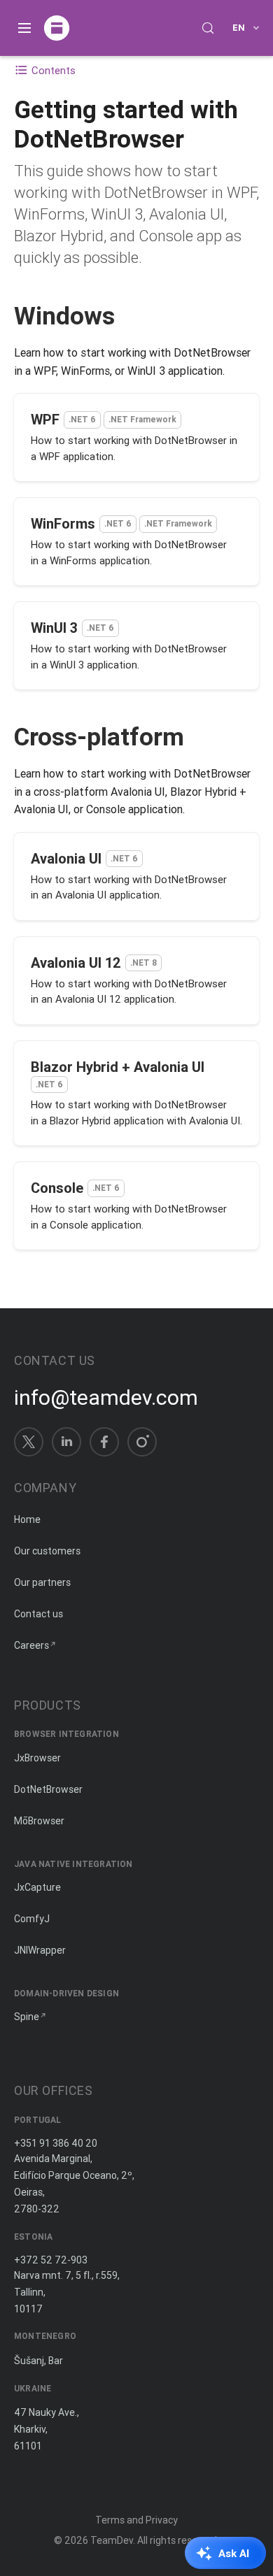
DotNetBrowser (48, 1789)
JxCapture (37, 1887)
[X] (29, 1442)
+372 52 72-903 (51, 2260)
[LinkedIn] (66, 1442)
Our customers (47, 1551)
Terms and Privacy (136, 2520)
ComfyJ (32, 1919)
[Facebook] (104, 1442)
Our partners (42, 1582)
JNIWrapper (40, 1950)
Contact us (38, 1614)
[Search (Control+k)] (208, 28)
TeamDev (112, 2540)
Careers (31, 1645)
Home (27, 1519)
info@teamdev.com (106, 1398)
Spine (27, 2017)
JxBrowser (37, 1758)
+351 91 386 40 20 (56, 2143)
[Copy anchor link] (129, 316)
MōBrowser (39, 1821)
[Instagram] (142, 1442)
